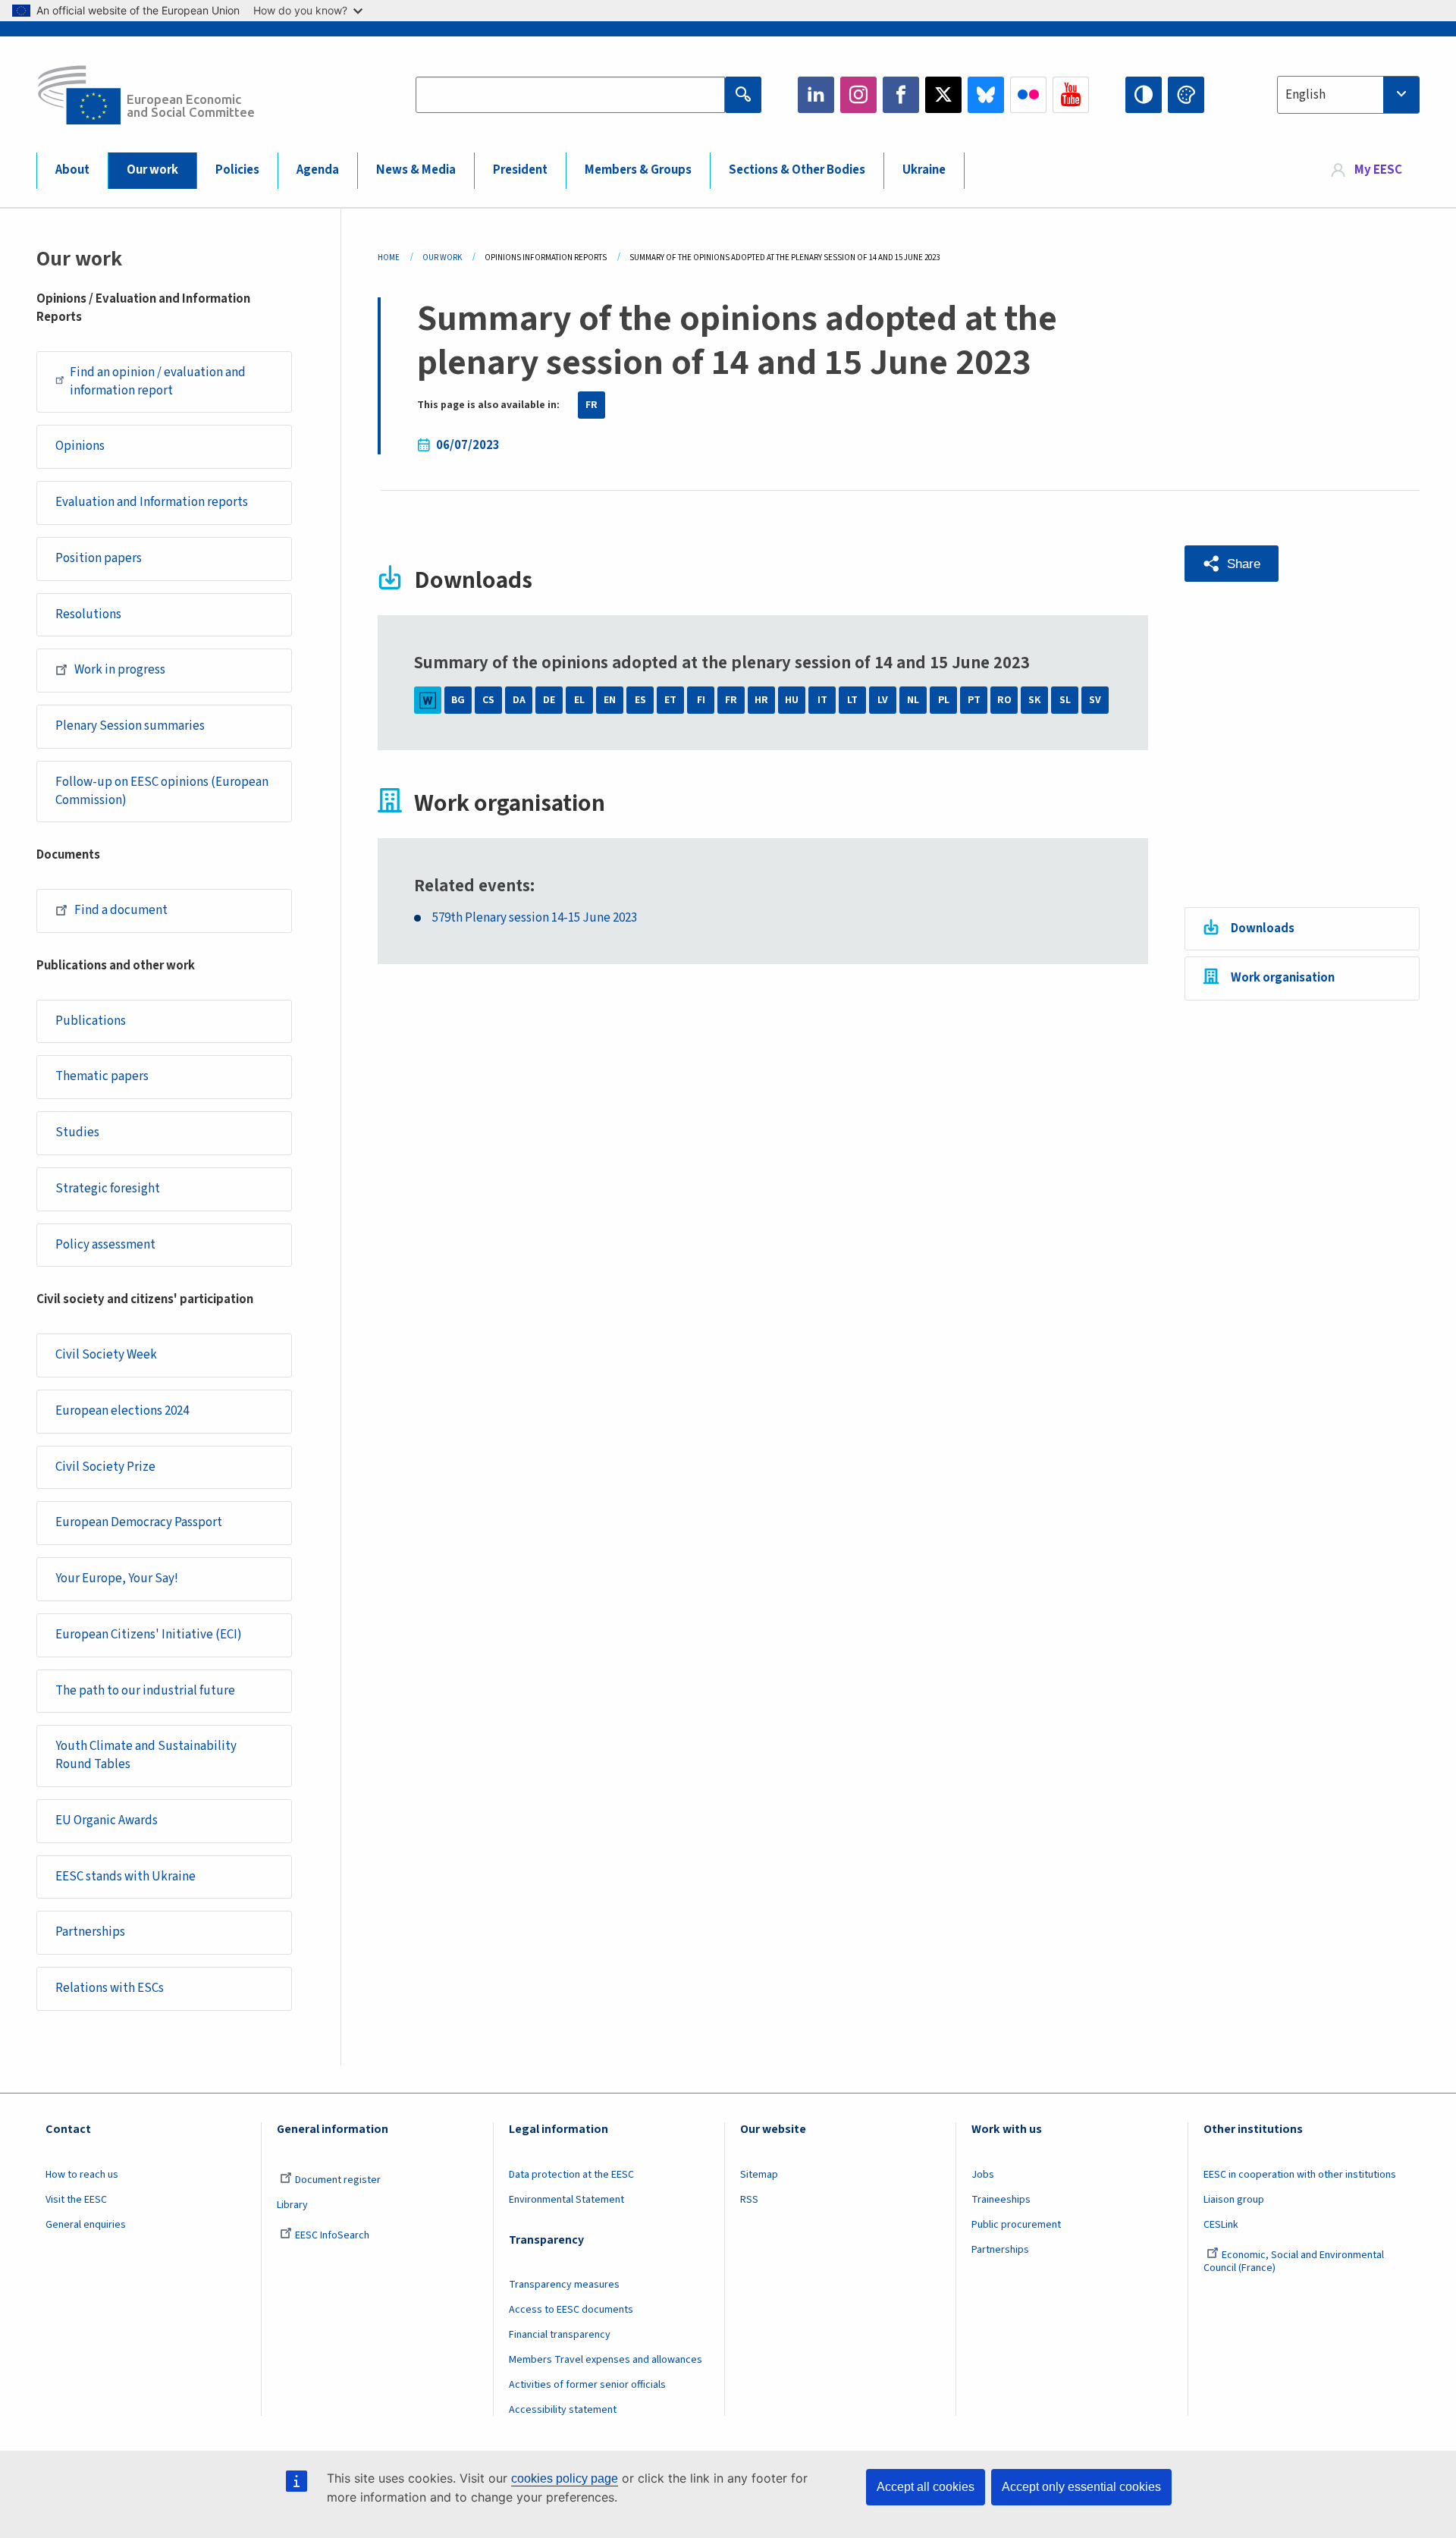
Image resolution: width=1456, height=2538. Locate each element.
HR (761, 700)
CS (488, 700)
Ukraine (924, 170)
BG (458, 700)
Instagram (858, 95)
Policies (237, 170)
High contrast (1144, 95)
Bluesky (986, 95)
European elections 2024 (122, 1411)
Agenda (318, 170)
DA (519, 700)
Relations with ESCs (110, 1988)
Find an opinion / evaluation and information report (158, 382)
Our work (152, 170)
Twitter (943, 95)
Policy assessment (105, 1245)
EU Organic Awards (107, 1820)
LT (852, 700)
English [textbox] (1305, 95)
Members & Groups (638, 170)
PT (974, 700)
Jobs (983, 2175)
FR (591, 405)
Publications (91, 1021)
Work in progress (120, 670)
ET (670, 700)
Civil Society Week (106, 1355)
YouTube (1071, 95)
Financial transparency (560, 2335)
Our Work (442, 258)
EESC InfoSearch (332, 2235)
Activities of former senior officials (587, 2385)
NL (913, 700)
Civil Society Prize (105, 1467)
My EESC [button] (1378, 170)
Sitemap (759, 2175)
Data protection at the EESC (571, 2175)
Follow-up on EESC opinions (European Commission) (162, 791)
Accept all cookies (926, 2487)
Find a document (121, 910)
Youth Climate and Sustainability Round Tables (146, 1755)
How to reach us (82, 2175)
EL (579, 700)
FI (701, 700)
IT (822, 700)
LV (883, 700)
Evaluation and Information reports (152, 502)
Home (389, 258)
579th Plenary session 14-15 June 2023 (535, 918)
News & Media (416, 170)
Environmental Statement (566, 2200)
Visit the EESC (76, 2200)
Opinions (80, 446)
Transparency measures (564, 2285)
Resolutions (88, 614)
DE (549, 700)
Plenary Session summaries (130, 726)
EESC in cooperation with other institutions (1300, 2175)
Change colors (1186, 95)
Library (292, 2205)
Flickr (1028, 95)
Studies (77, 1132)
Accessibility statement (563, 2410)
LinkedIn (816, 95)
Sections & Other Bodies (797, 170)
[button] (1232, 564)
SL (1065, 700)
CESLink (1221, 2225)
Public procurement (1016, 2225)
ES (640, 700)
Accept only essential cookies (1081, 2487)
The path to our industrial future (145, 1691)
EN (610, 700)
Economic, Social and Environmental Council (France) (1294, 2262)
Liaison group (1234, 2200)
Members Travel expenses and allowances (606, 2360)
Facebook (901, 95)
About (72, 170)
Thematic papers (102, 1076)
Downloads (1263, 928)
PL (944, 700)
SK (1034, 700)
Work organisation (1283, 978)
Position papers (99, 558)
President (520, 170)
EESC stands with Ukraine (126, 1877)
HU (792, 700)
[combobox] (1348, 95)
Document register (338, 2180)
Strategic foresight (108, 1189)
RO (1004, 700)
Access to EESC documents (571, 2310)
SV (1095, 700)
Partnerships (90, 1932)
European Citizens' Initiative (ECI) (149, 1635)
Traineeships (1001, 2200)
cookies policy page (565, 2478)
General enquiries (86, 2225)
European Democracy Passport (139, 1522)
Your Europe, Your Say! (117, 1578)
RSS (749, 2200)
